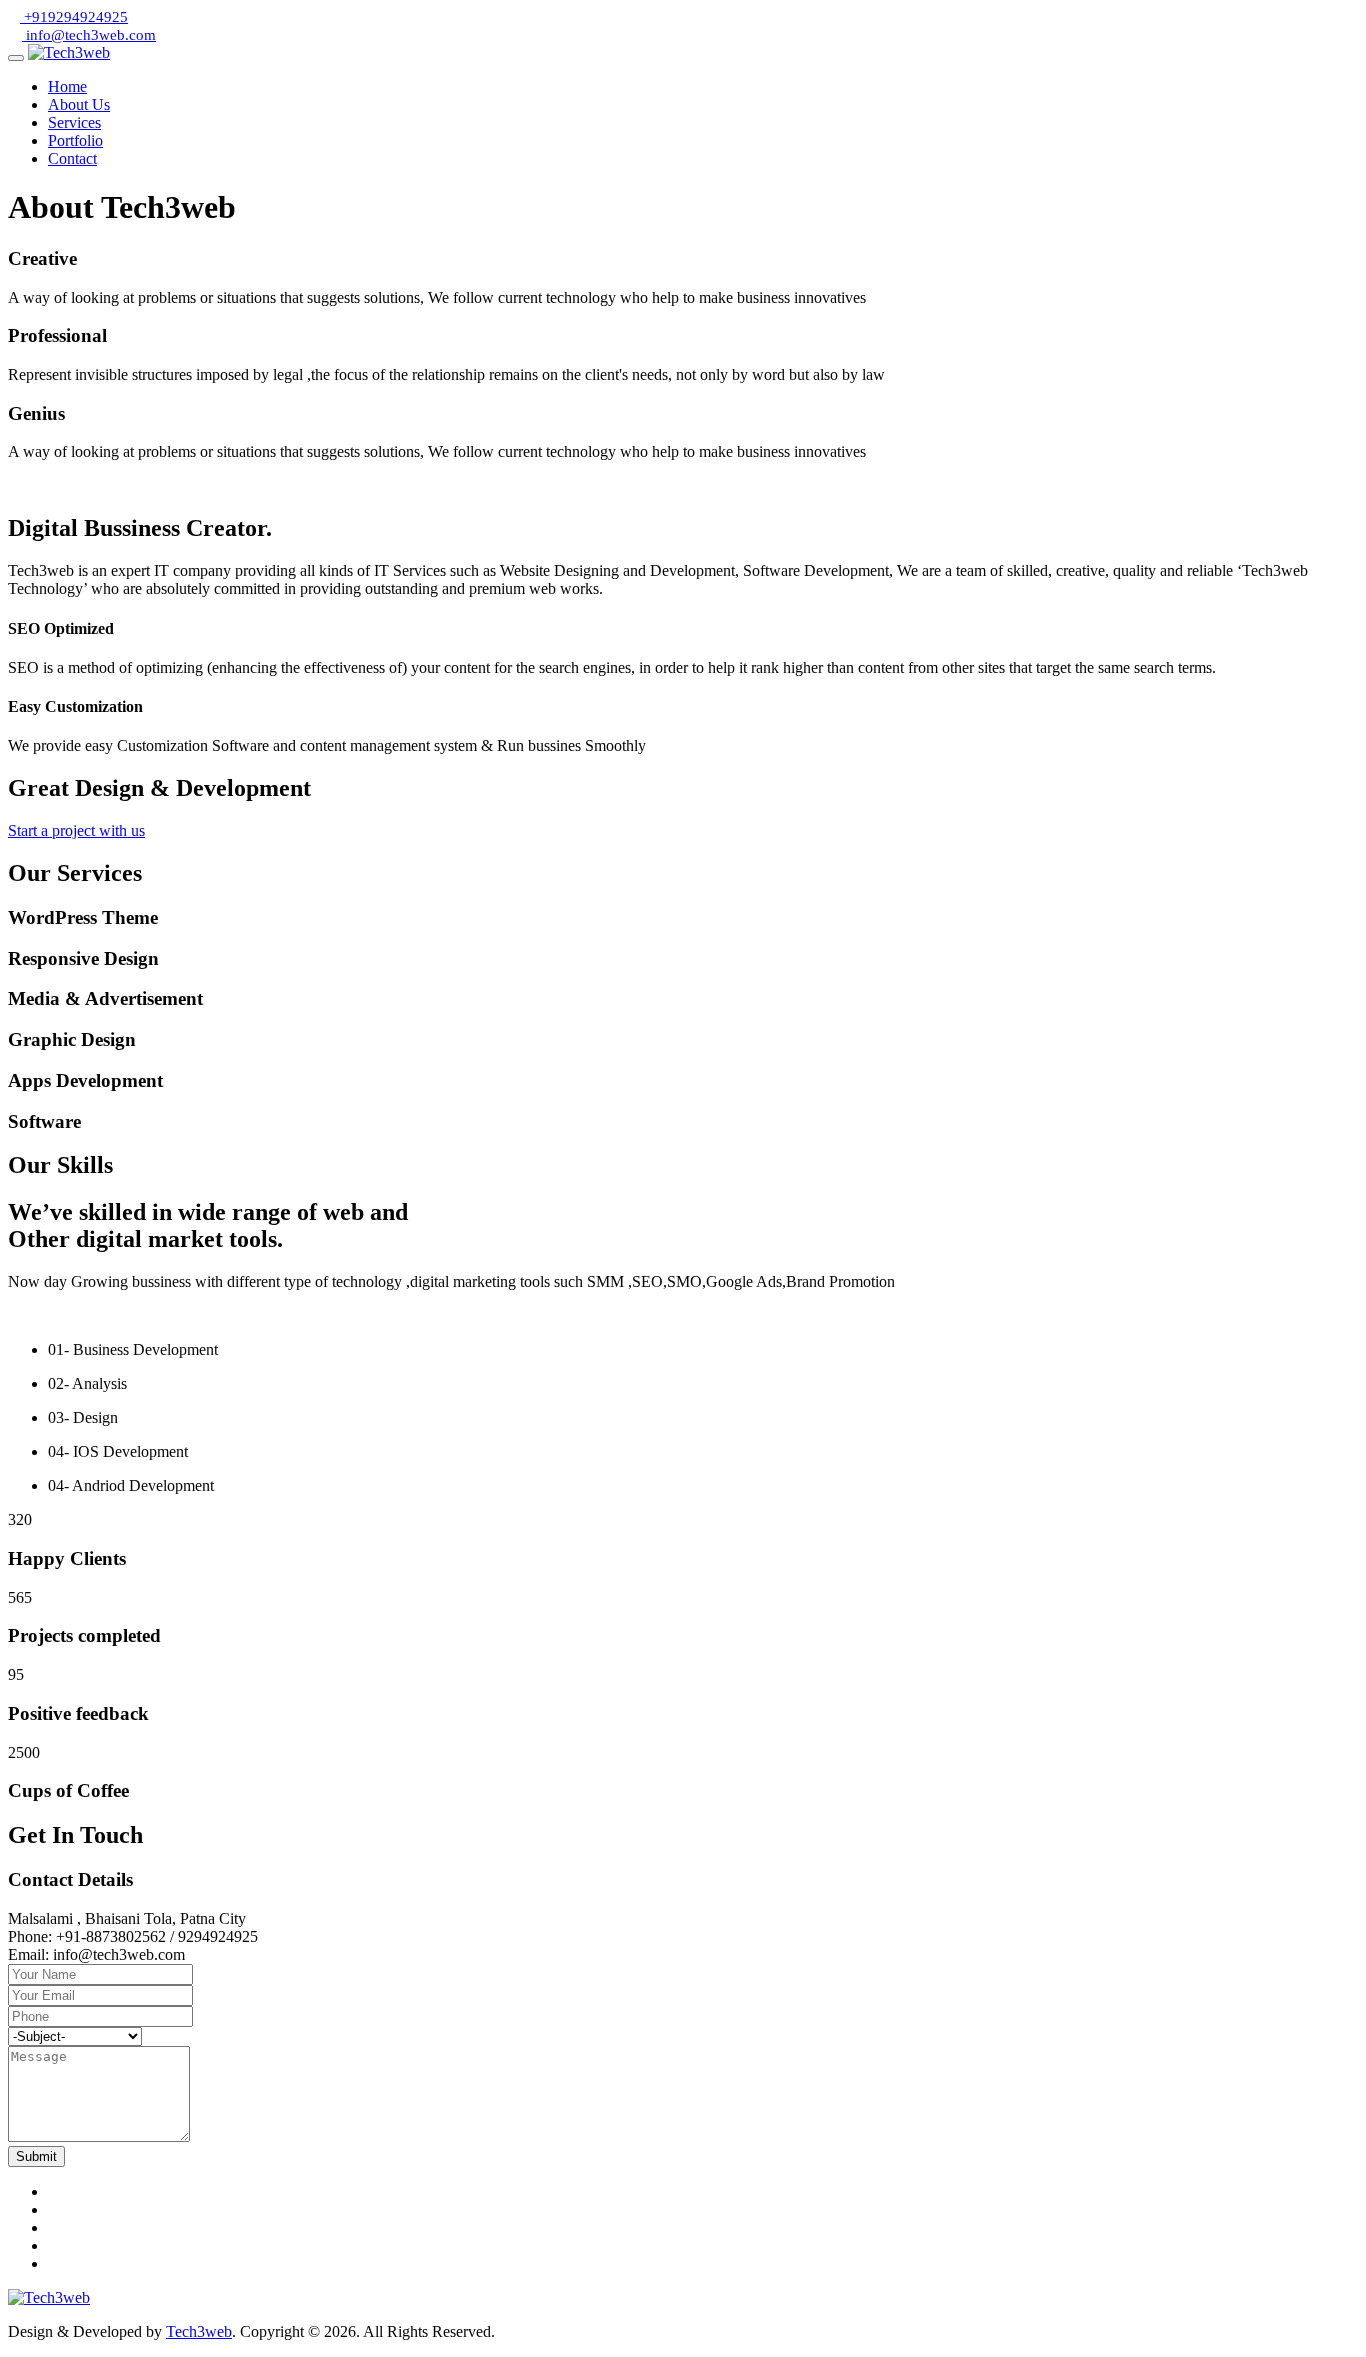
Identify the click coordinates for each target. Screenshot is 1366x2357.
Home (67, 86)
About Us (79, 104)
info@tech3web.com (89, 35)
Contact (72, 158)
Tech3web (199, 2331)
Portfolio (75, 140)
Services (74, 122)
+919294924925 (74, 17)
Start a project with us (76, 830)
